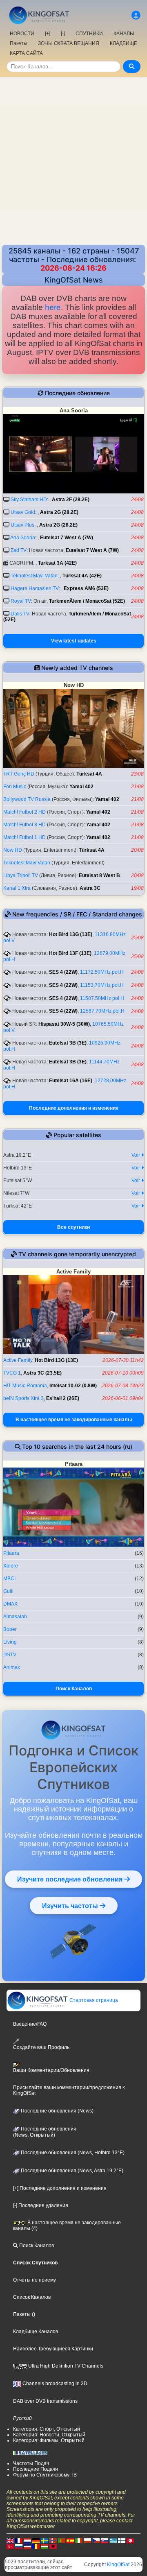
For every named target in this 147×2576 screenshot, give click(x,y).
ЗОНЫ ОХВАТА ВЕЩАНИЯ (69, 43)
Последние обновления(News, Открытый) (45, 2132)
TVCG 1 (12, 1373)
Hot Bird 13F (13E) (70, 953)
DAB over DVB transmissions (45, 2401)
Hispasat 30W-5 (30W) (64, 1024)
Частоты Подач (31, 2463)
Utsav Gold (23, 512)
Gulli (8, 1591)
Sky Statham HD (29, 500)
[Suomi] (122, 2541)
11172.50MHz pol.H (102, 972)
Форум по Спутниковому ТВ (45, 2475)
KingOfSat (118, 2565)
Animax (12, 1667)
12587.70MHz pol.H (102, 1011)
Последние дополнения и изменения (74, 1108)
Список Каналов (32, 2297)
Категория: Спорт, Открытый (47, 2429)
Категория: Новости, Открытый (49, 2435)
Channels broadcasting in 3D (54, 2384)
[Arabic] (130, 2541)
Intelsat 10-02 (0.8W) (73, 1386)
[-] (63, 34)
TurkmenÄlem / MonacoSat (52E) (87, 601)
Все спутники (73, 1227)
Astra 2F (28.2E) (71, 500)
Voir (136, 1155)
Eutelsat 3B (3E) (68, 1043)
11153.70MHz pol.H (102, 985)
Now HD (13, 850)
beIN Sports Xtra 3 (23, 1398)
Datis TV (20, 614)
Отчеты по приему (35, 2280)
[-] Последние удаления (41, 2205)
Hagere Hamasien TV (35, 588)
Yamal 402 (81, 787)
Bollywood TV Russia (27, 799)
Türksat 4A (89, 774)
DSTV (10, 1655)
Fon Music (15, 787)
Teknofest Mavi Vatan (34, 576)
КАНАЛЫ (124, 34)
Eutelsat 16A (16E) (71, 1081)
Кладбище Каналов (36, 2332)
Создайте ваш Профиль (41, 2047)
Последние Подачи (36, 2469)
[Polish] (87, 2541)
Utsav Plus (22, 525)
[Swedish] (45, 2541)
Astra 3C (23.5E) (42, 1373)
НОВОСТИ (22, 34)
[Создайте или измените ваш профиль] (136, 15)
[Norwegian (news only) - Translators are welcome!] (53, 2541)
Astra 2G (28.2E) (59, 512)
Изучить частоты (71, 1906)
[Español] (70, 2541)
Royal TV (21, 601)
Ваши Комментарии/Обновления (51, 2070)
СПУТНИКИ (89, 34)
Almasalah (15, 1617)
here (53, 307)
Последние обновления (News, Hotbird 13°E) (72, 2153)
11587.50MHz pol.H (102, 998)
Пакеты (19, 43)
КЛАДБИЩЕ (124, 43)
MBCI (9, 1579)
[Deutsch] (36, 2541)
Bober (10, 1629)
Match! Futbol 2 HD (24, 812)
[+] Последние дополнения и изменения (60, 2188)
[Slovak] (105, 2541)
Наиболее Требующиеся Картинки (53, 2349)
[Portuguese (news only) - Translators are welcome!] (62, 2541)
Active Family (18, 1360)
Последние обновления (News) (57, 2111)
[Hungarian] (45, 2547)
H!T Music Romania (25, 1386)
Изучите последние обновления (71, 1879)
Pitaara (11, 1553)
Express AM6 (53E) (86, 588)
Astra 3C (90, 888)
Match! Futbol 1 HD (24, 837)
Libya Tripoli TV (21, 875)
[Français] (19, 2541)
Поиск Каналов (74, 1689)
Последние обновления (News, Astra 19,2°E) (71, 2171)
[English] (10, 2541)
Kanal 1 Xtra (17, 888)
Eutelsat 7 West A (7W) (67, 538)
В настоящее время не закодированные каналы (74, 1420)
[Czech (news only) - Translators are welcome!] (96, 2541)
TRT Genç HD (19, 774)
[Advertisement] (73, 155)
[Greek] (113, 2541)
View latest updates (74, 641)
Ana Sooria (23, 538)
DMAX (10, 1604)
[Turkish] (10, 2547)
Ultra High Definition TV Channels (65, 2366)
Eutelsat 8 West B (99, 875)
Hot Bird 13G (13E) (71, 934)
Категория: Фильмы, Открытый (49, 2440)
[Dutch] (27, 2541)
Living (10, 1642)
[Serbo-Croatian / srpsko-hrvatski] (27, 2547)
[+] (48, 34)
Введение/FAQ (30, 2024)
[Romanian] (36, 2547)
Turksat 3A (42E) (57, 563)
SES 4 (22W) (63, 972)
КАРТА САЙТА (26, 53)
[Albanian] (53, 2547)
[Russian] (19, 2547)
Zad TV (19, 550)
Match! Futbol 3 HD (24, 825)
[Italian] (79, 2541)
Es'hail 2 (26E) (63, 1398)
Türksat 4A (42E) (82, 576)
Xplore (11, 1566)
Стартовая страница (93, 2000)
